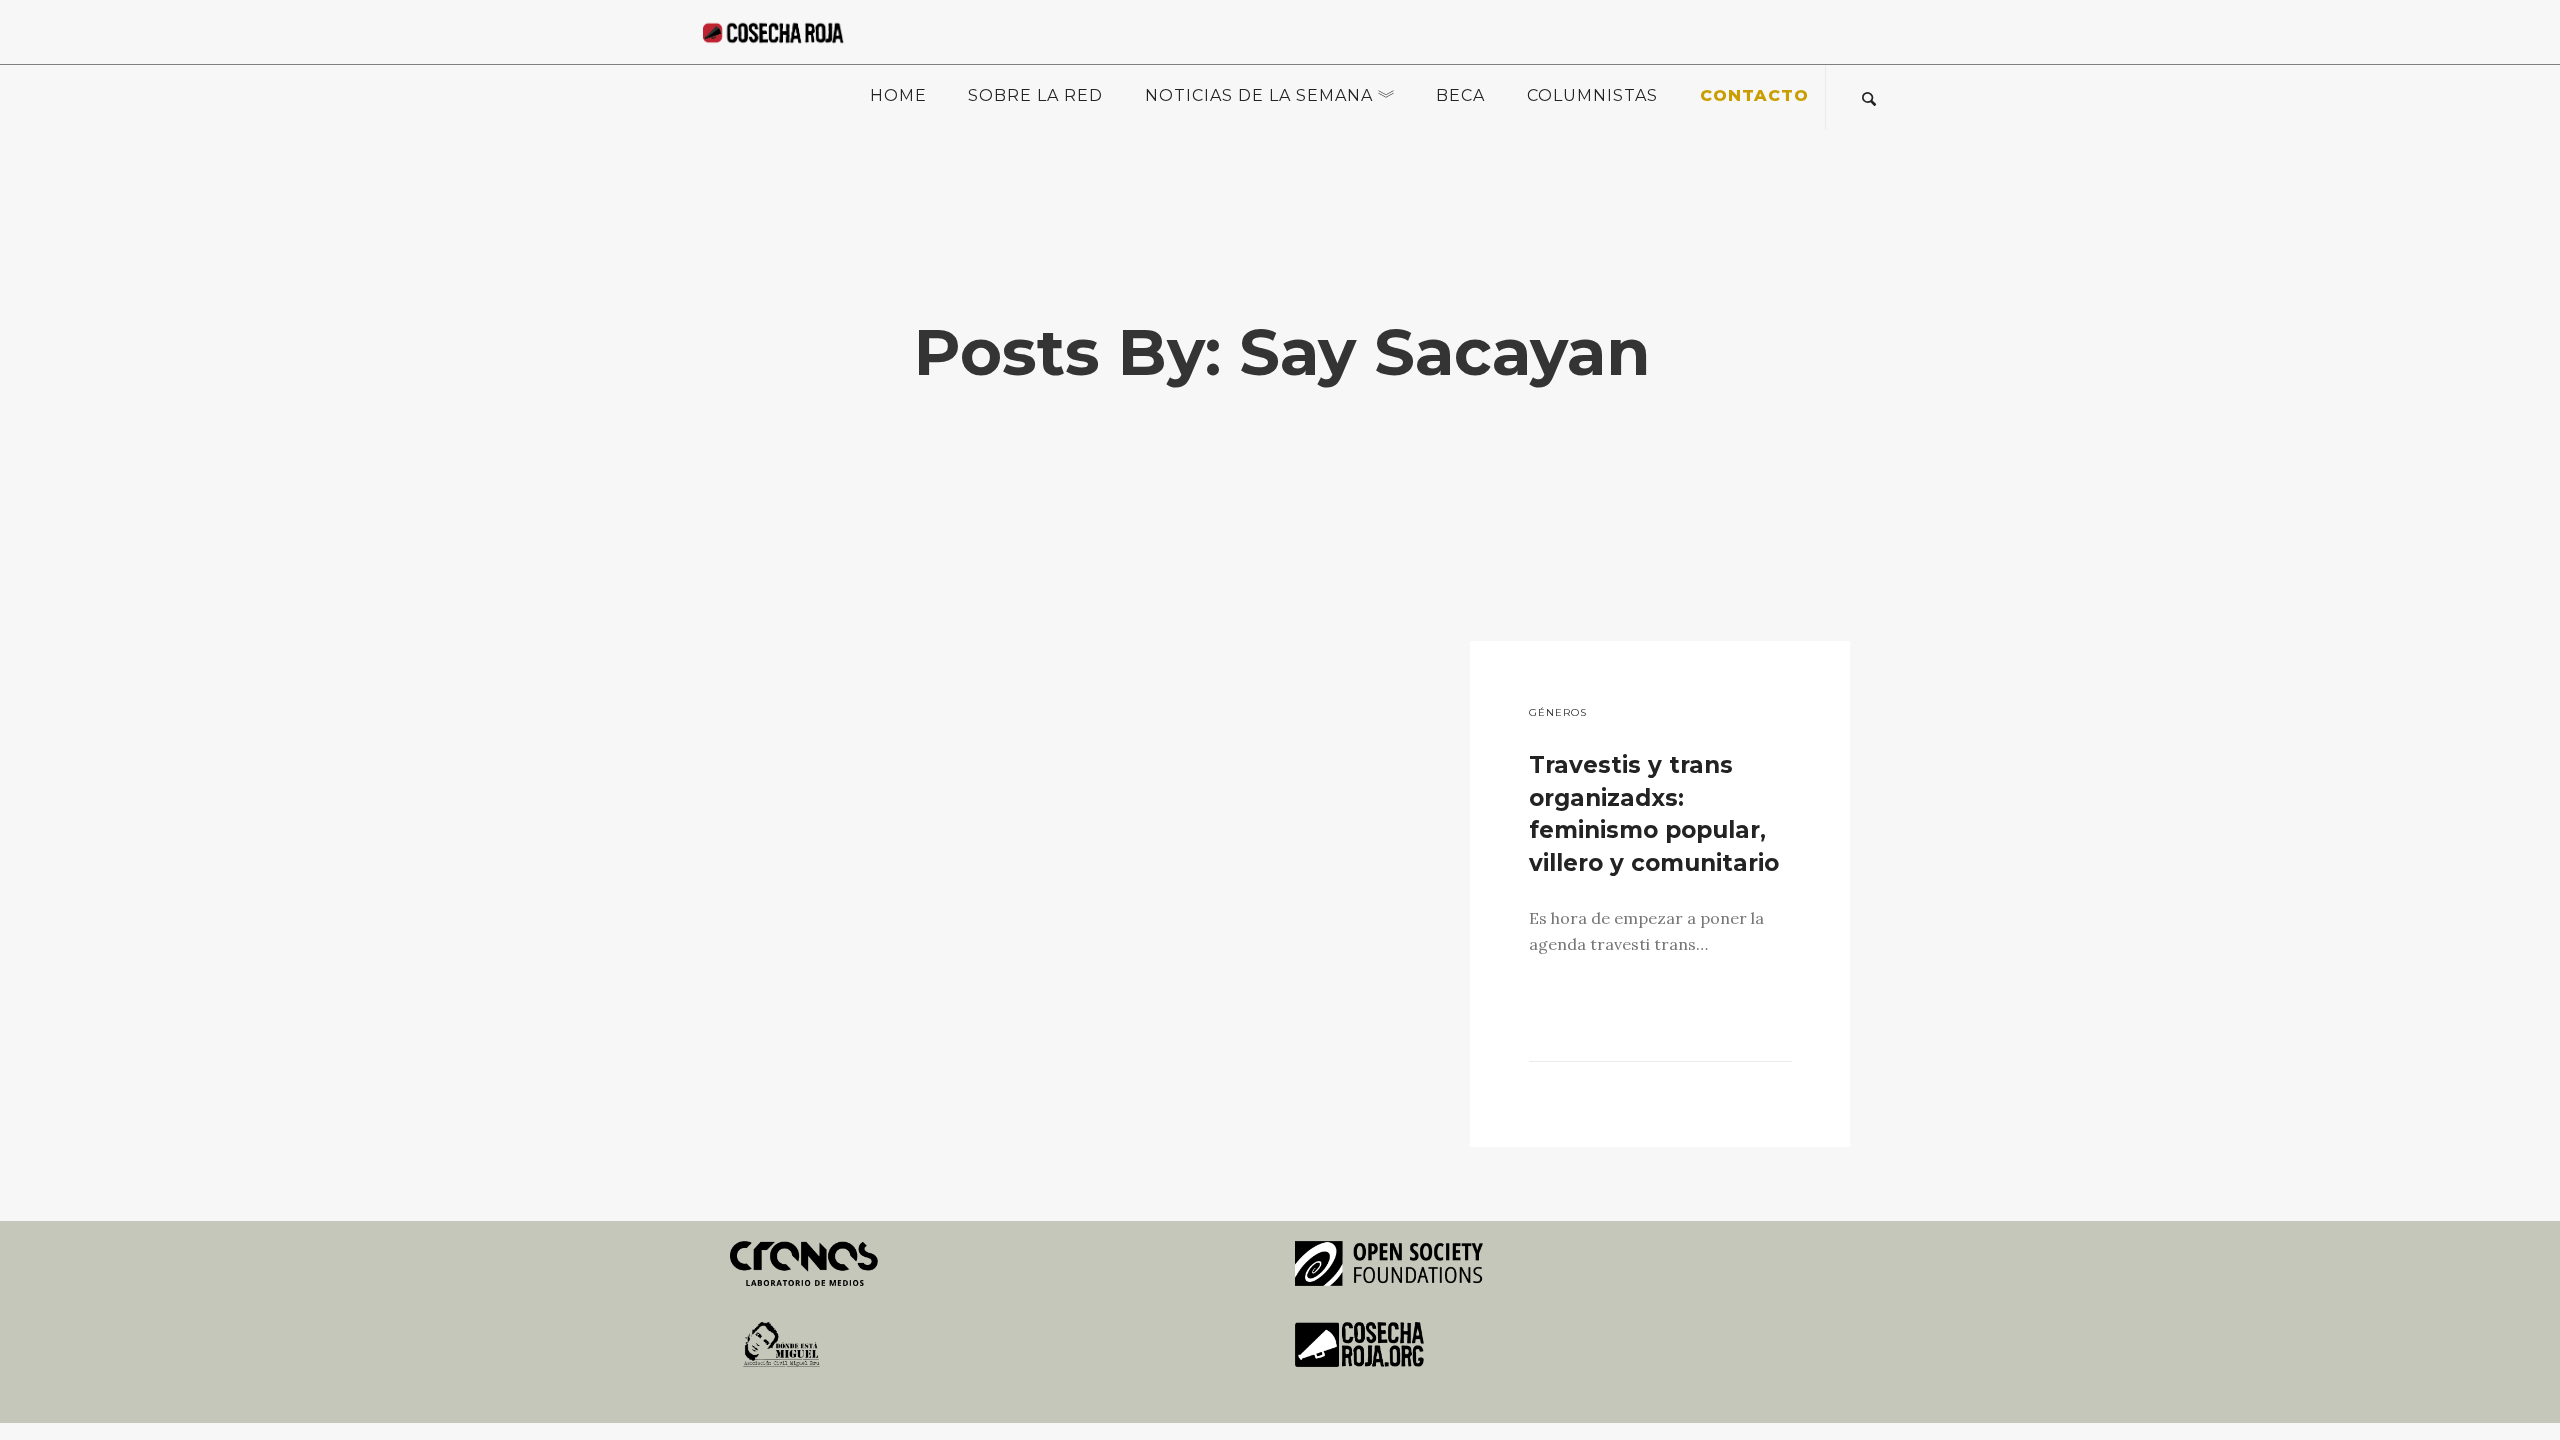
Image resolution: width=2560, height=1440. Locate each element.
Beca (1460, 95)
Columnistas (1592, 95)
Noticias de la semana (1259, 95)
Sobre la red (1035, 95)
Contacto (1754, 95)
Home (898, 95)
